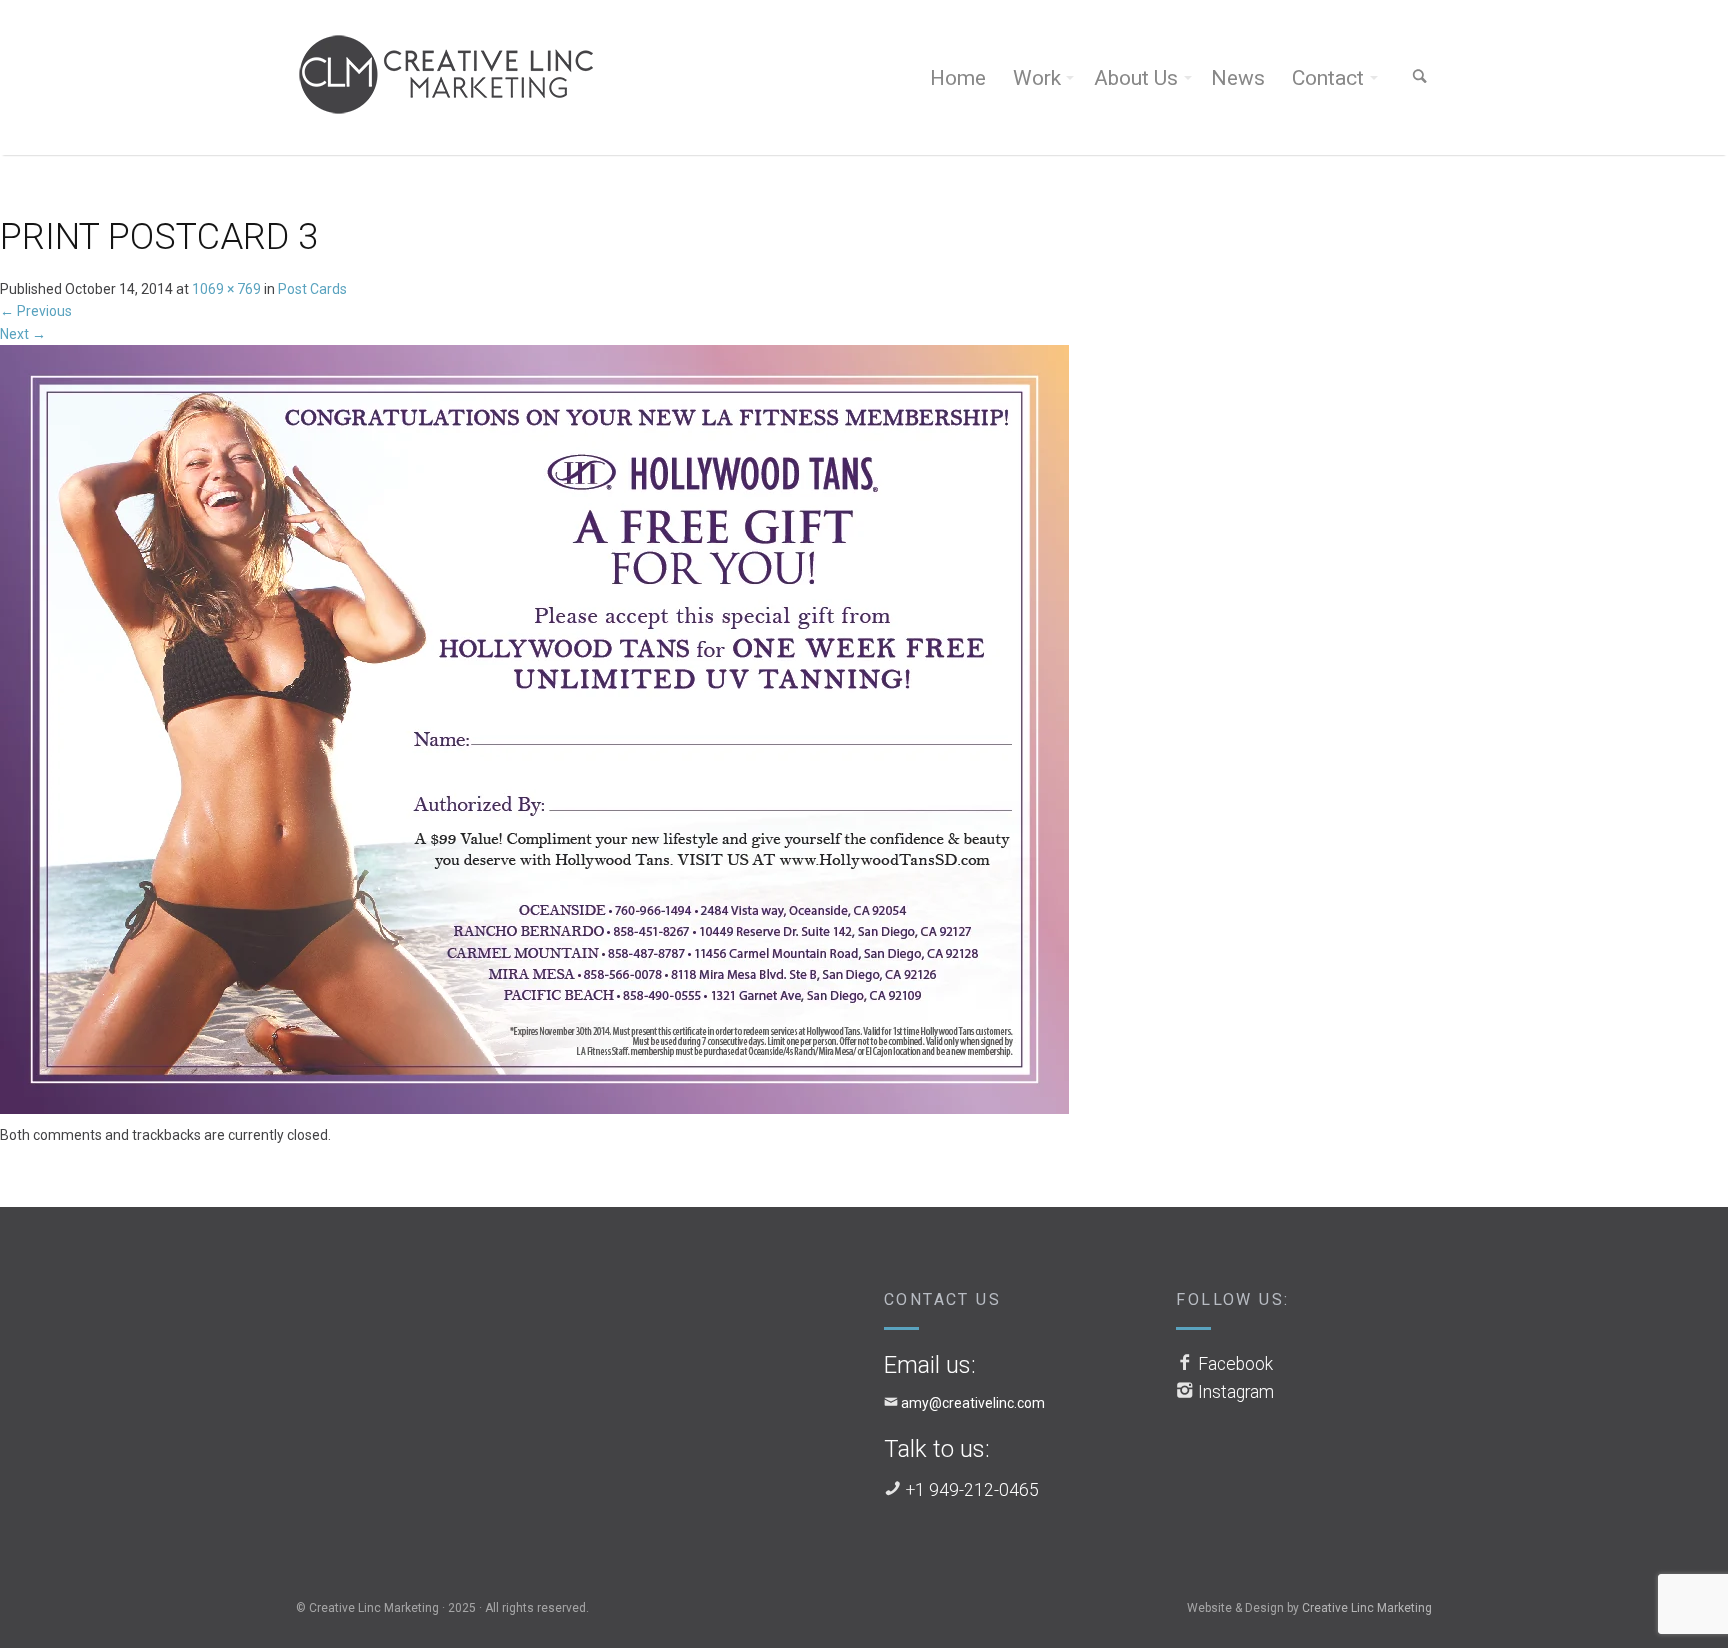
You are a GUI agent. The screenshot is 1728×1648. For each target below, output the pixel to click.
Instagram (1236, 1392)
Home (958, 78)
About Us (1136, 78)
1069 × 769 (226, 289)
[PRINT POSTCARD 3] (534, 733)
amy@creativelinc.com (973, 1403)
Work (1037, 78)
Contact (1328, 78)
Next (23, 334)
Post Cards (312, 289)
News (1238, 78)
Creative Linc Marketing (1367, 1608)
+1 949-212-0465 (972, 1490)
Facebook (1235, 1364)
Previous (36, 311)
